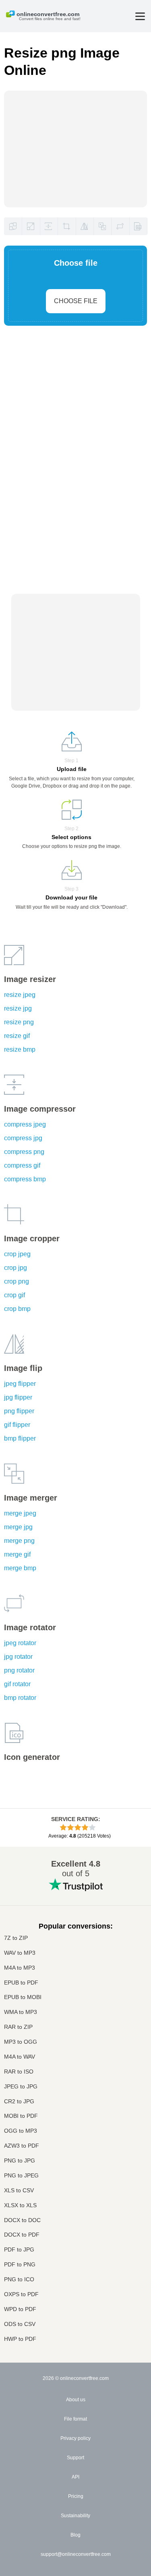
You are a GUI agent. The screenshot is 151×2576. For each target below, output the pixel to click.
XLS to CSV (19, 2190)
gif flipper (17, 1425)
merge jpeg (20, 1513)
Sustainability (75, 2516)
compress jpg (23, 1138)
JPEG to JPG (21, 2087)
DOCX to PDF (22, 2235)
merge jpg (18, 1527)
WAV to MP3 (20, 1953)
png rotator (19, 1670)
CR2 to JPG (19, 2102)
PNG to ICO (19, 2279)
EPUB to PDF (21, 1983)
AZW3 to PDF (22, 2146)
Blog (75, 2535)
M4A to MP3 (20, 1968)
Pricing (76, 2496)
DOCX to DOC (22, 2220)
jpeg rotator (20, 1643)
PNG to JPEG (21, 2176)
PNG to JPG (20, 2161)
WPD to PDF (20, 2309)
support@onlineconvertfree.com (76, 2554)
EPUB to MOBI (23, 1997)
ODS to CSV (20, 2324)
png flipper (19, 1411)
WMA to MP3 (21, 2012)
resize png (19, 1022)
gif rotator (17, 1684)
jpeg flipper (20, 1384)
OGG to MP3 (21, 2131)
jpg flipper (18, 1397)
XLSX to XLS (20, 2205)
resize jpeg (20, 995)
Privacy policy (75, 2438)
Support (75, 2458)
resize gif (17, 1036)
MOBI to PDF (21, 2116)
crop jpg (16, 1268)
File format (75, 2419)
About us (76, 2400)
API (75, 2477)
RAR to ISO (19, 2072)
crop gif (14, 1295)
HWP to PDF (20, 2339)
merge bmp (20, 1568)
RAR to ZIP (18, 2027)
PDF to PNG (20, 2265)
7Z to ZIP (16, 1938)
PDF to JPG (19, 2250)
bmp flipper (20, 1438)
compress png (24, 1152)
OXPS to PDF (21, 2294)
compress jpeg (25, 1124)
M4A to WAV (20, 2057)
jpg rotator (18, 1657)
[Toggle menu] (140, 16)
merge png (19, 1541)
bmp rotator (20, 1698)
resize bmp (20, 1049)
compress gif (22, 1165)
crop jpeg (17, 1254)
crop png (17, 1281)
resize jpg (18, 1008)
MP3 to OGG (21, 2042)
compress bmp (25, 1179)
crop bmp (17, 1309)
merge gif (17, 1554)
